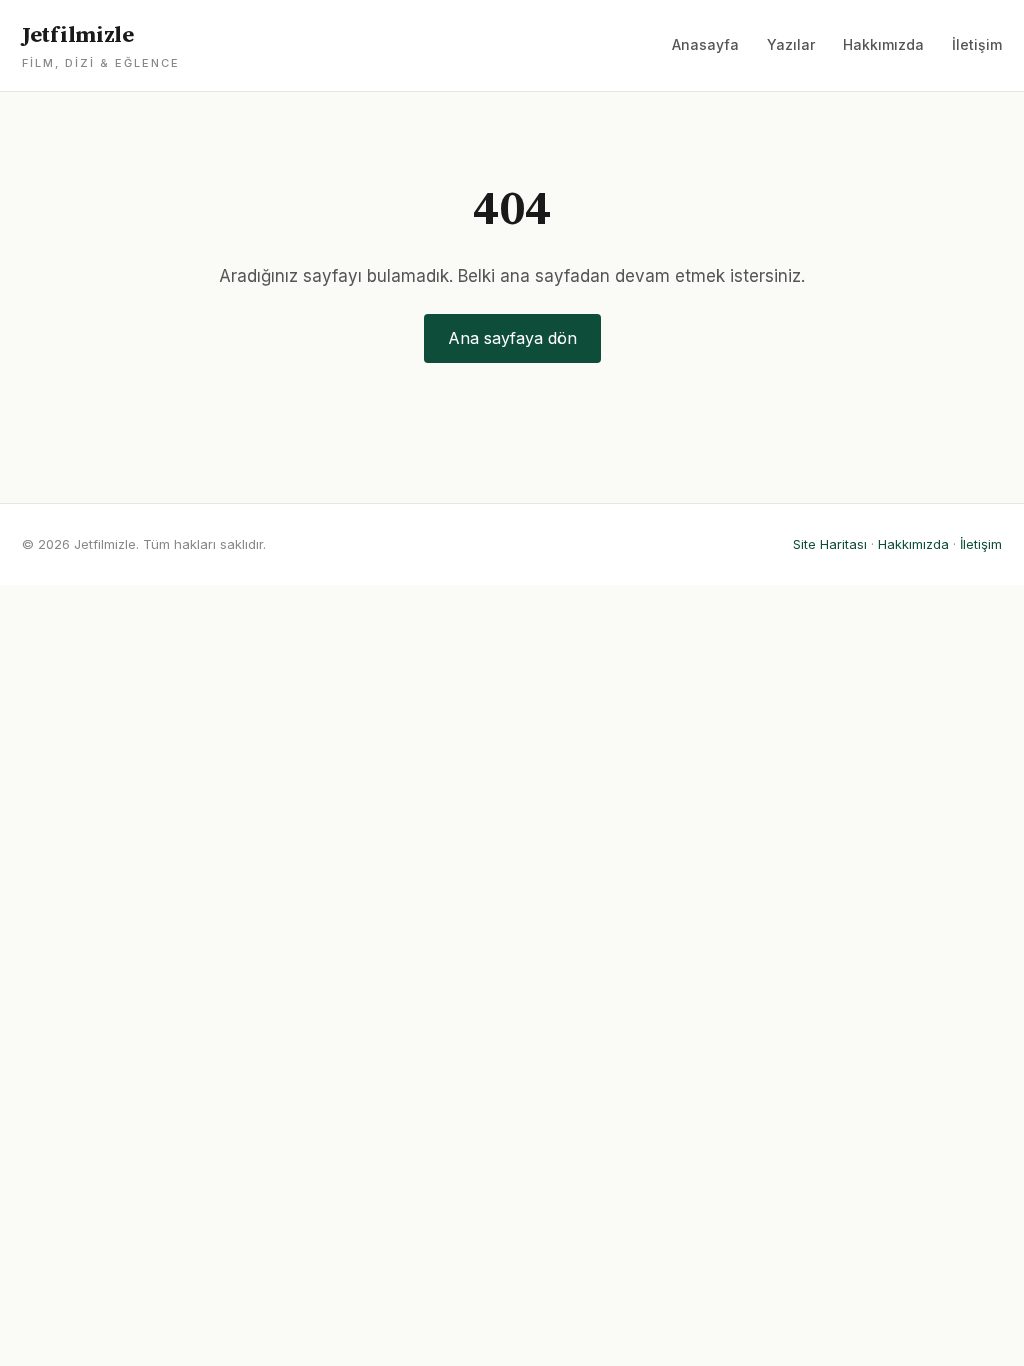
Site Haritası (830, 544)
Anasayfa (705, 44)
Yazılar (791, 44)
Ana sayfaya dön (512, 338)
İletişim (977, 44)
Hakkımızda (883, 44)
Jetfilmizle (101, 46)
